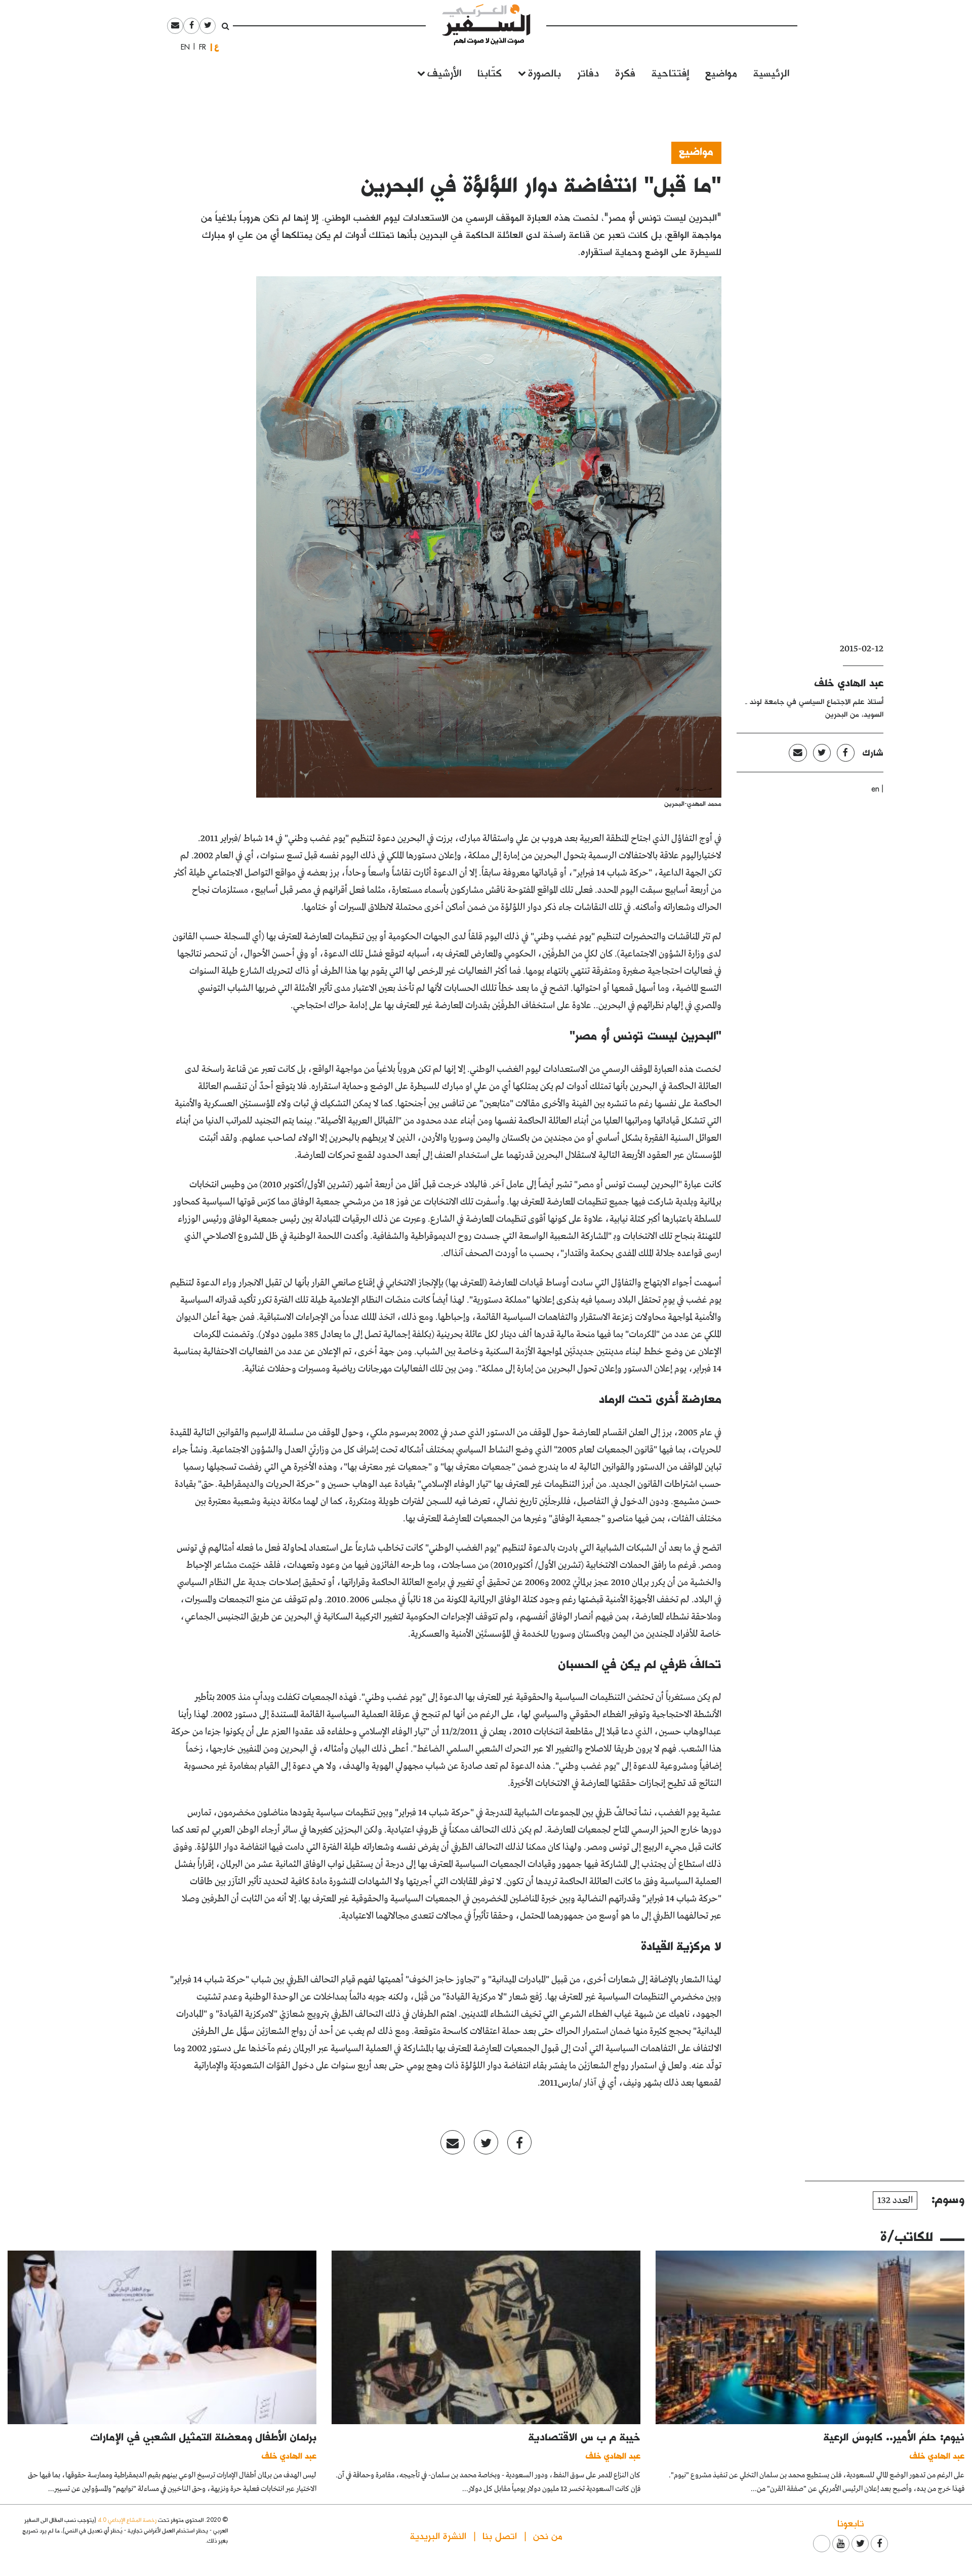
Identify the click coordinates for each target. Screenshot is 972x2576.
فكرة (625, 72)
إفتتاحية (670, 72)
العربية (217, 47)
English (182, 47)
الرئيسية (771, 72)
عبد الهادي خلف (849, 682)
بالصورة (544, 72)
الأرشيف (444, 72)
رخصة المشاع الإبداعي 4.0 (127, 2520)
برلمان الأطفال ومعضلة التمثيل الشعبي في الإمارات (204, 2436)
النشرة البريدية (438, 2535)
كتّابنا (490, 72)
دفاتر (588, 72)
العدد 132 (895, 2200)
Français (199, 47)
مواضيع (721, 72)
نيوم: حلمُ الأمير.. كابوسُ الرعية (894, 2436)
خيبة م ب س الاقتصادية (584, 2436)
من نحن (548, 2535)
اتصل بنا (500, 2535)
